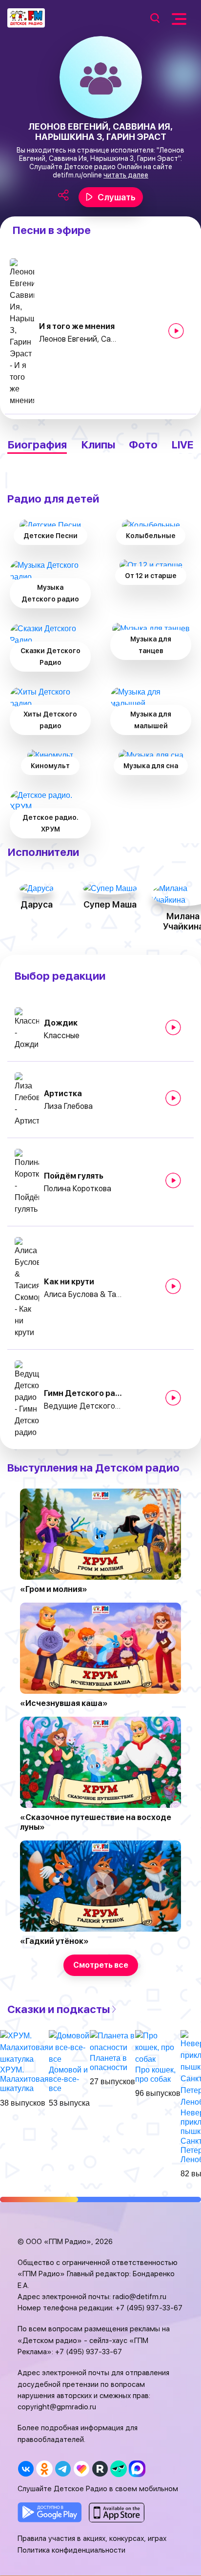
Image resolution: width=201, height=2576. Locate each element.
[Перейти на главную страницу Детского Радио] (26, 18)
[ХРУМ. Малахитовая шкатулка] (24, 2047)
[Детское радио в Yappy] (118, 2469)
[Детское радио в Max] (137, 2469)
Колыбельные (151, 536)
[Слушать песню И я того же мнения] (176, 331)
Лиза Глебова (68, 1106)
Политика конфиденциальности (71, 2550)
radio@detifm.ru (140, 2297)
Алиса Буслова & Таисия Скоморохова (83, 1294)
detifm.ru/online (77, 175)
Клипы (98, 445)
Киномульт (50, 766)
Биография (37, 445)
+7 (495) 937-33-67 (149, 2308)
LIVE (183, 445)
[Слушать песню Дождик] (173, 1027)
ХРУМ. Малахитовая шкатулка (24, 2079)
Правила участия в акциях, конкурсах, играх (92, 2538)
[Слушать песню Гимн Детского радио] (173, 1398)
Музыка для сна (151, 766)
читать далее (126, 175)
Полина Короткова (78, 1189)
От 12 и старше (151, 576)
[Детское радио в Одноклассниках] (44, 2469)
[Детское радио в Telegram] (63, 2469)
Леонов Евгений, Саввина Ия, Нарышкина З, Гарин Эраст (78, 339)
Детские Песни (50, 536)
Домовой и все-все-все (68, 2079)
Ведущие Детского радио (83, 1406)
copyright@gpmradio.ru (57, 2407)
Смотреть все (101, 1965)
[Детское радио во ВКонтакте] (26, 2469)
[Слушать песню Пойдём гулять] (173, 1181)
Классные (62, 1036)
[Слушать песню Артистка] (173, 1098)
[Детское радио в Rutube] (100, 2469)
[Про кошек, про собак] (158, 2047)
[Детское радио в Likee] (81, 2469)
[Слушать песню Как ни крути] (173, 1286)
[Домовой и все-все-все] (69, 2047)
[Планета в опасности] (112, 2041)
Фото (143, 445)
